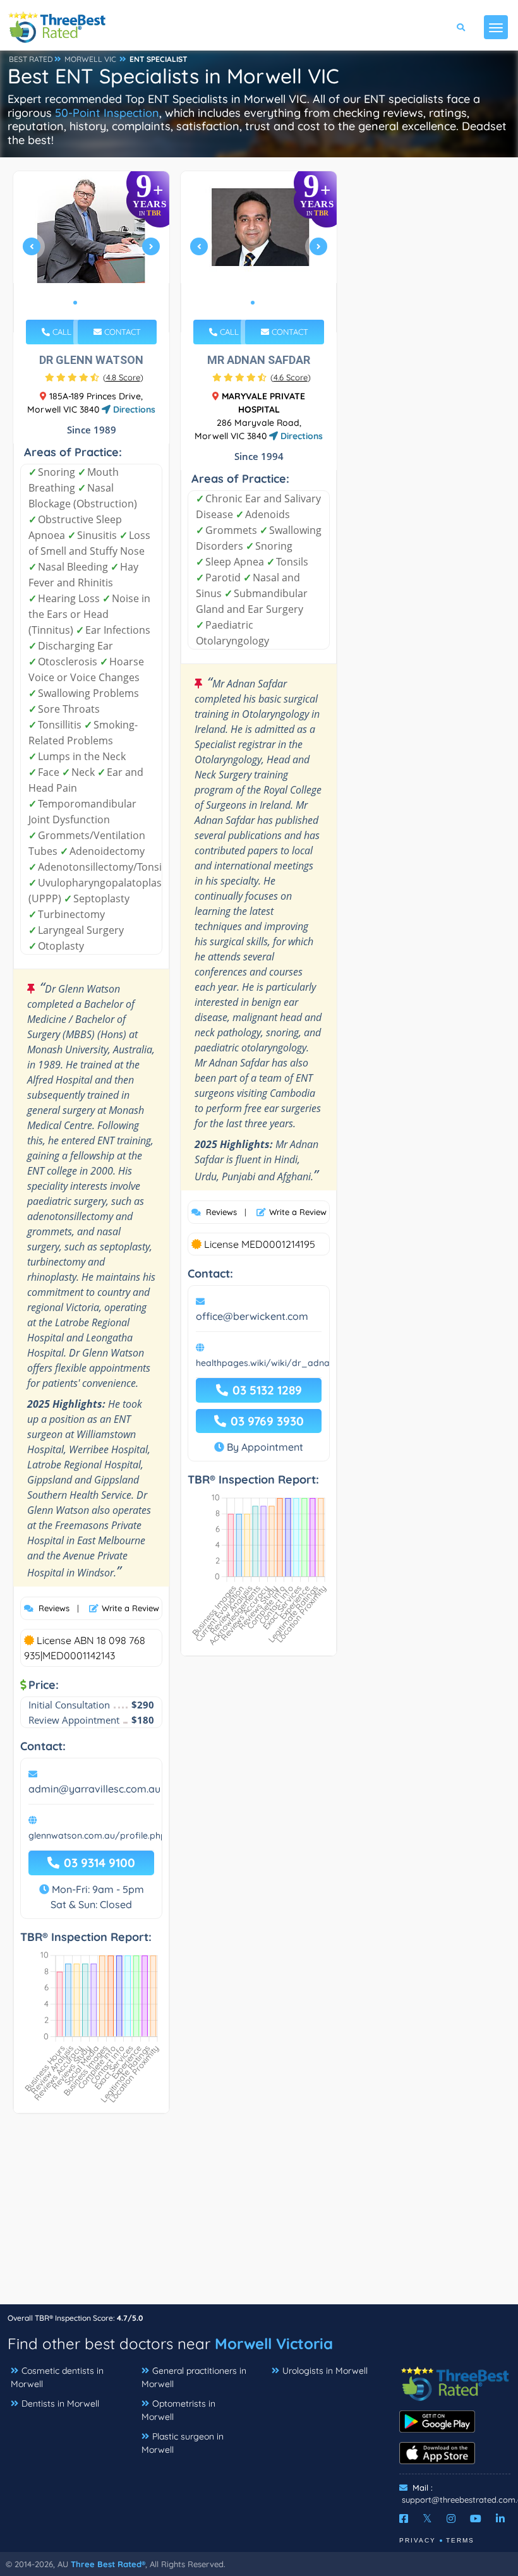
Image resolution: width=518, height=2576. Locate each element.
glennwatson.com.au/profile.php (97, 1835)
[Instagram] (451, 2519)
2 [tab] (85, 303)
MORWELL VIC (90, 59)
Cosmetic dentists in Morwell (57, 2377)
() (123, 377)
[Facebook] (404, 2519)
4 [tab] (105, 303)
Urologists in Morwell (325, 2371)
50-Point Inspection (107, 113)
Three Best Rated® (108, 2564)
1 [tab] (75, 303)
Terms (460, 2540)
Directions (133, 409)
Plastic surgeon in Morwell (183, 2443)
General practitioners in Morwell (194, 2377)
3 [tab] (95, 303)
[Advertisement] (259, 2215)
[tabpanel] (92, 252)
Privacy (418, 2540)
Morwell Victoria (274, 2343)
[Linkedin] (500, 2519)
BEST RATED (31, 59)
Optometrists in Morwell (178, 2410)
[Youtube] (476, 2519)
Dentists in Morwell (60, 2404)
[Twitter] (427, 2519)
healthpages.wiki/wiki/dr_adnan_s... (274, 1363)
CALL (61, 332)
